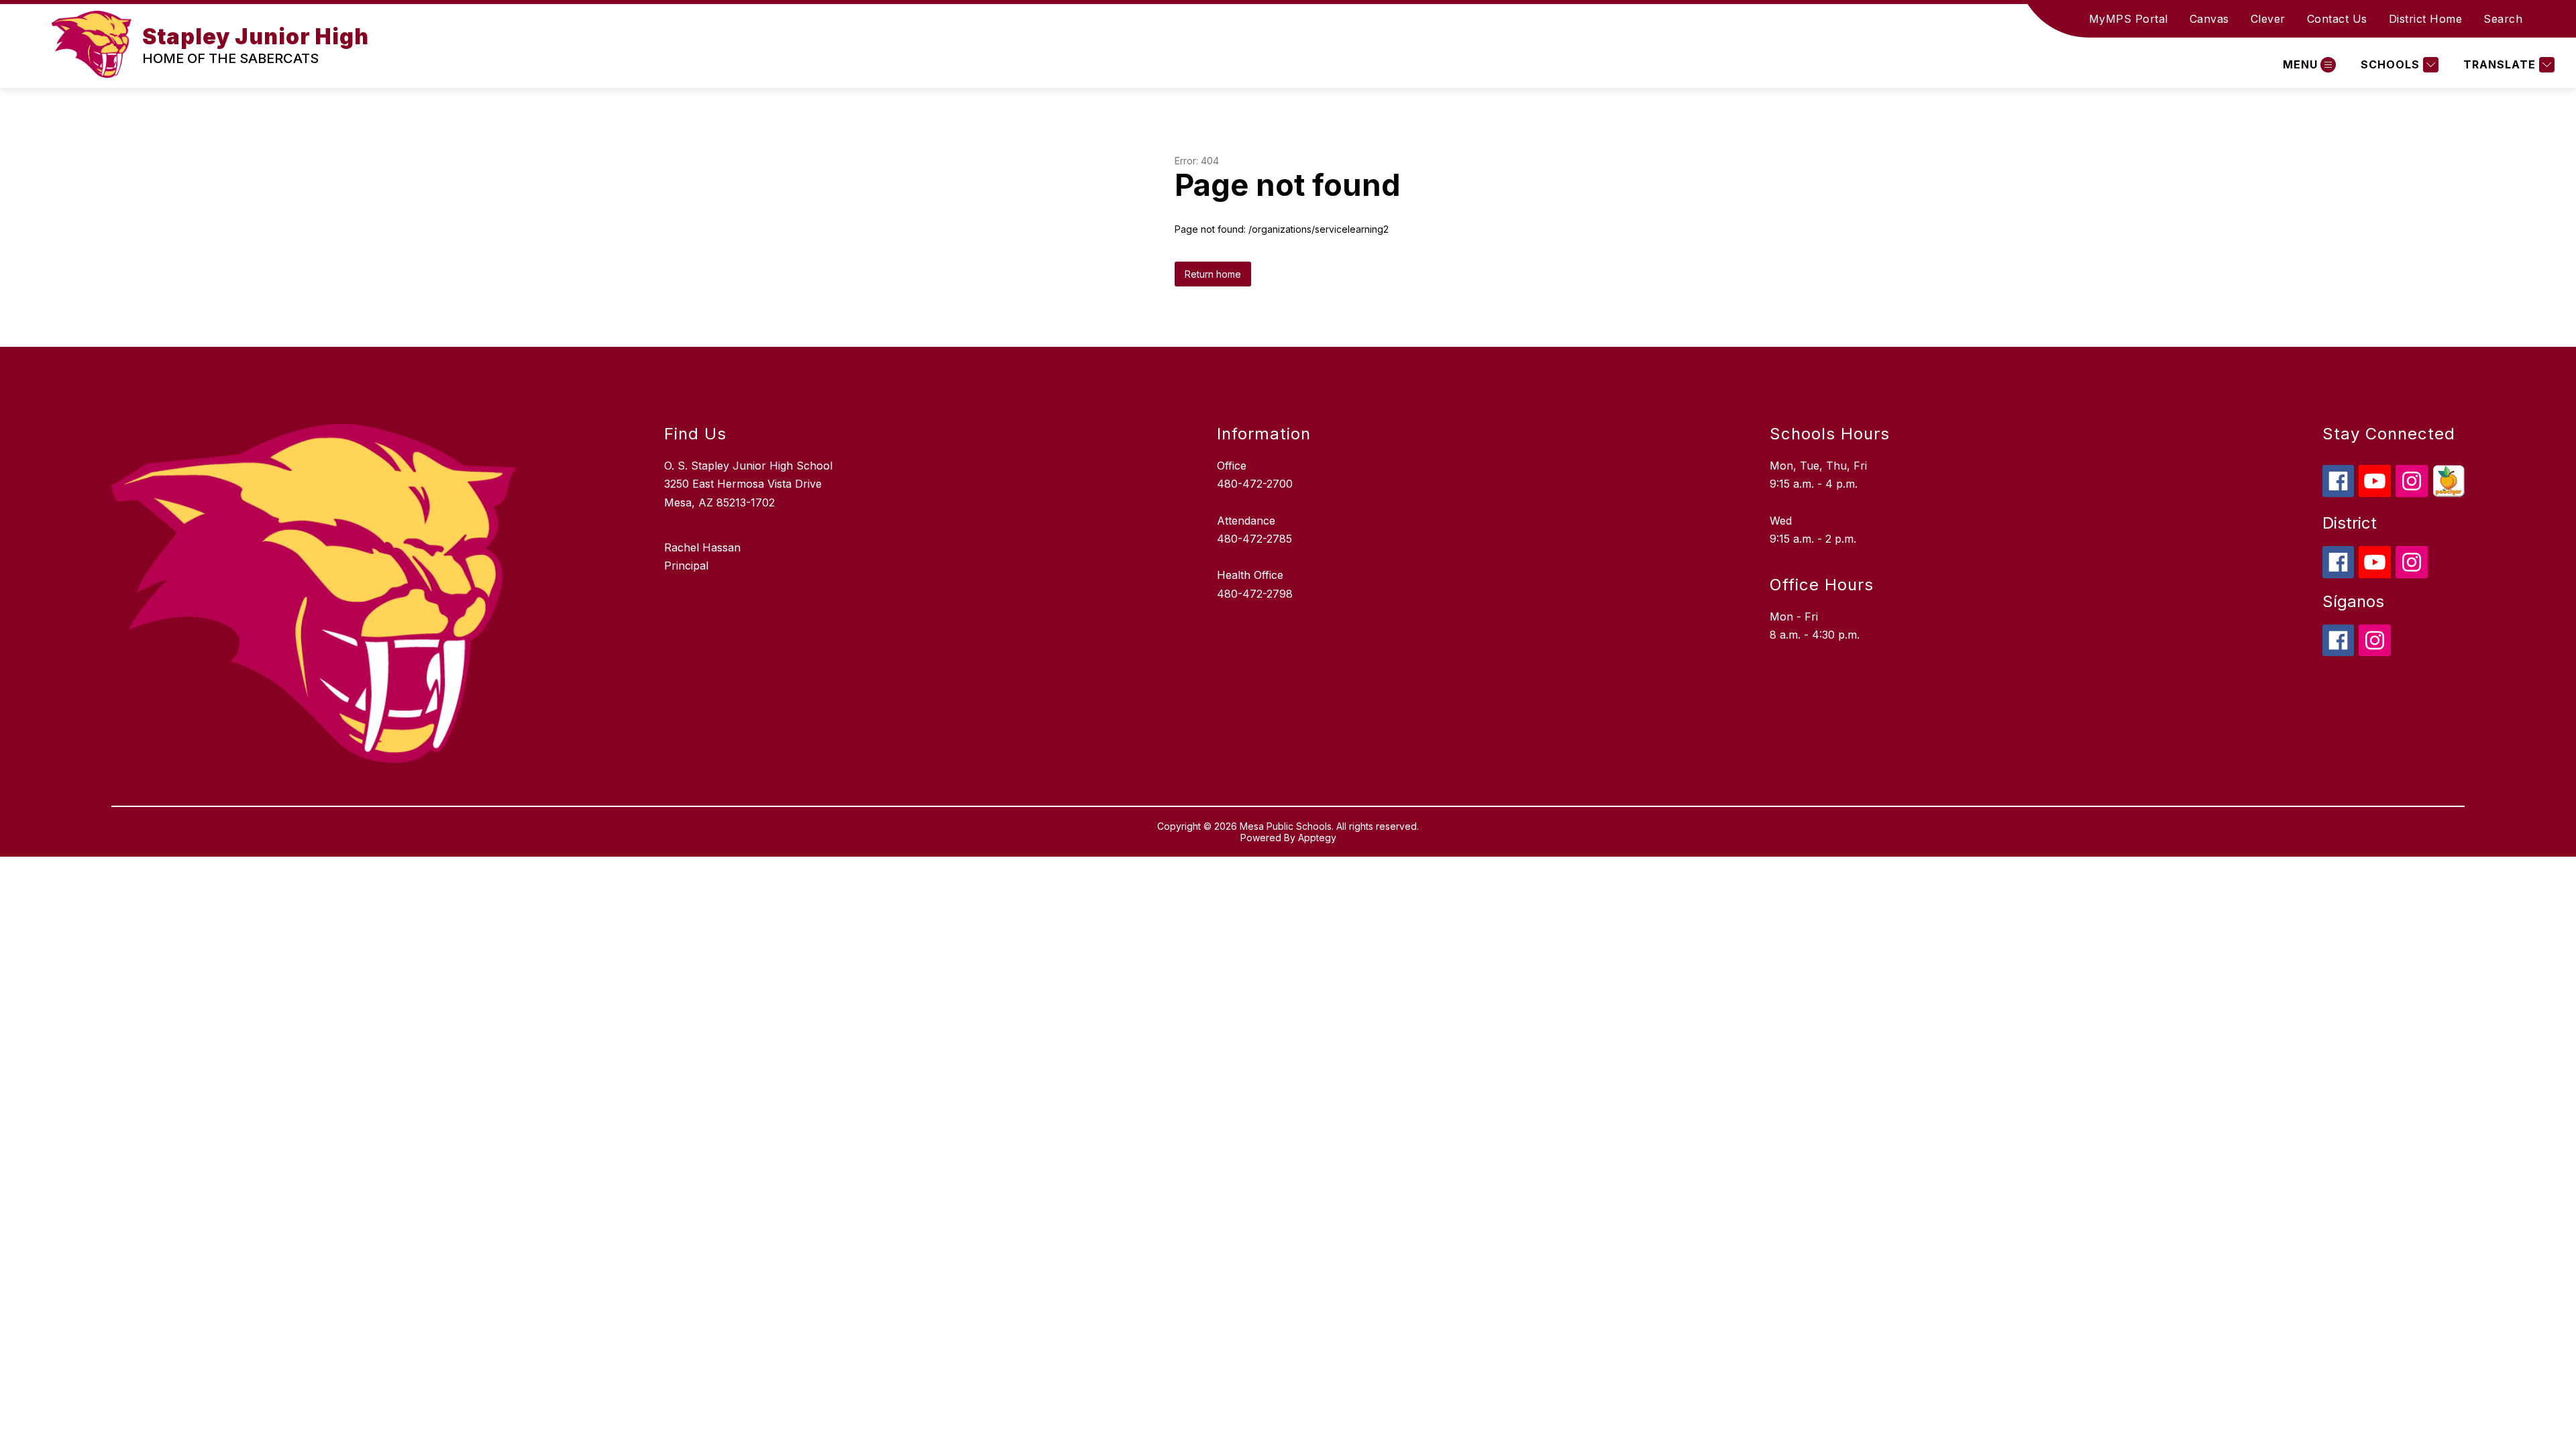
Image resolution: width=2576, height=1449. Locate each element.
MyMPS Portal (2129, 19)
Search (2503, 19)
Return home (1213, 274)
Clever (2268, 19)
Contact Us (2337, 19)
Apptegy (1317, 838)
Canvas (2209, 19)
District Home (2426, 19)
